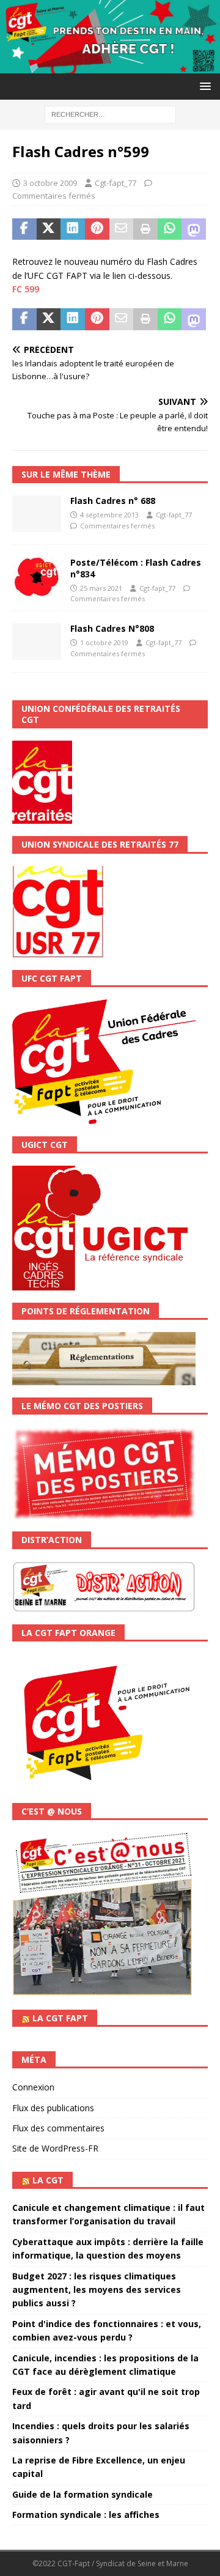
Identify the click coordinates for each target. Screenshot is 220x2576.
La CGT (48, 2180)
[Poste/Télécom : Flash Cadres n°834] (37, 578)
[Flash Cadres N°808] (37, 642)
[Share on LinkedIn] (73, 229)
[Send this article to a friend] (122, 229)
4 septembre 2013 (109, 515)
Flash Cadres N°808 (112, 628)
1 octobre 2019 (104, 642)
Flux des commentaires (58, 2128)
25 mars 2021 (101, 588)
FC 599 (26, 289)
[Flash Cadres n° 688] (37, 514)
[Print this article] (145, 229)
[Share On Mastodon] (194, 229)
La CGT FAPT (60, 2018)
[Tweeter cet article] (49, 229)
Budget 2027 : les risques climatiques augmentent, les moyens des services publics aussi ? (97, 2290)
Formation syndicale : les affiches (86, 2515)
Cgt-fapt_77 (116, 183)
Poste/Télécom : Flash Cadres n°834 (136, 568)
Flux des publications (53, 2108)
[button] (203, 86)
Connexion (33, 2087)
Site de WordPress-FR (55, 2148)
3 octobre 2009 (50, 183)
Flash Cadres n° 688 (113, 501)
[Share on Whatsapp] (170, 229)
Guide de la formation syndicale (82, 2494)
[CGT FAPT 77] (110, 66)
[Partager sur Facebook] (24, 229)
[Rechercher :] (110, 113)
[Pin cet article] (97, 229)
